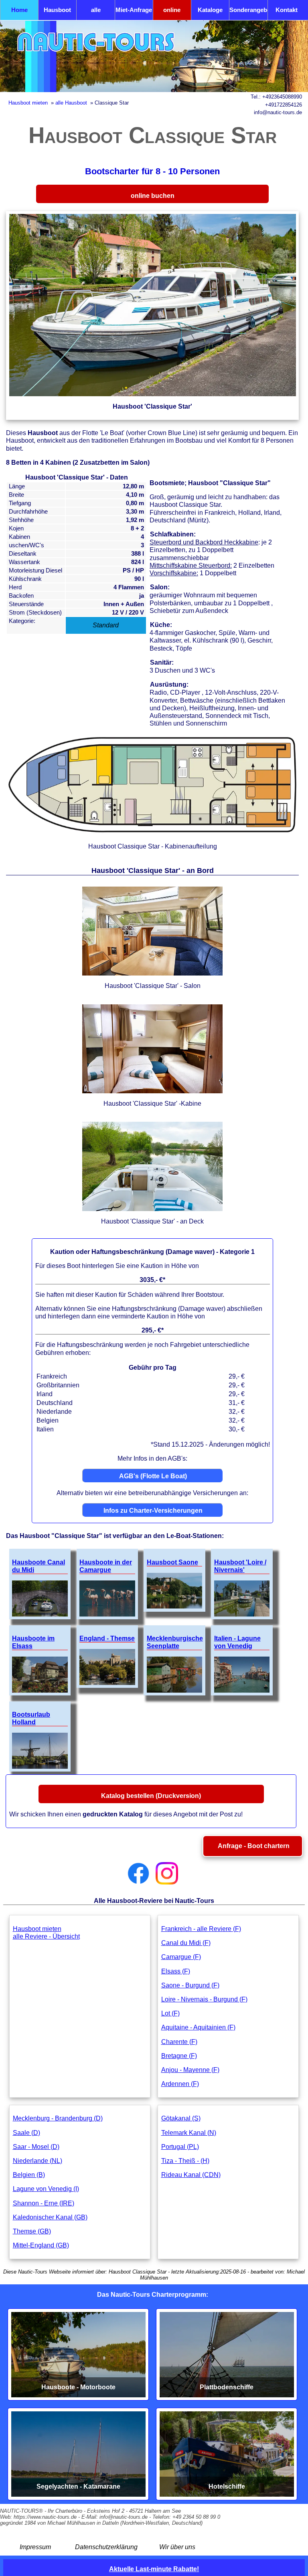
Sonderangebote (248, 10)
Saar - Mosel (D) (36, 2147)
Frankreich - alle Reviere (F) (201, 1929)
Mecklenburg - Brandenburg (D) (58, 2118)
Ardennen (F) (180, 2084)
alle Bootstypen (96, 13)
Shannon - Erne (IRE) (44, 2203)
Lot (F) (170, 2013)
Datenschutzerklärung (106, 2547)
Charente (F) (179, 2042)
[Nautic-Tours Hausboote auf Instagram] (167, 1873)
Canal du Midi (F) (186, 1943)
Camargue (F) (181, 1957)
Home (19, 10)
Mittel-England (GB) (41, 2245)
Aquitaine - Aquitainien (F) (198, 2027)
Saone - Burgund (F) (190, 1985)
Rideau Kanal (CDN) (191, 2175)
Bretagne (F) (179, 2056)
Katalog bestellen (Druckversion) (151, 1796)
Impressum (35, 2547)
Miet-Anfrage (134, 10)
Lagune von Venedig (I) (46, 2189)
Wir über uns (177, 2547)
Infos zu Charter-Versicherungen (153, 1511)
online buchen (172, 13)
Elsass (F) (176, 1971)
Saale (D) (26, 2133)
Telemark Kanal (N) (189, 2133)
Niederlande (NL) (37, 2161)
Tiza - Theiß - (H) (185, 2161)
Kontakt (287, 10)
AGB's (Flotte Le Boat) (153, 1476)
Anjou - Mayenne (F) (190, 2070)
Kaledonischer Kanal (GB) (50, 2217)
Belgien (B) (29, 2175)
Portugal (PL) (180, 2147)
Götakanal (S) (181, 2118)
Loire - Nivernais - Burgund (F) (204, 1999)
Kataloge (210, 10)
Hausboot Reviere (57, 13)
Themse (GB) (32, 2231)
